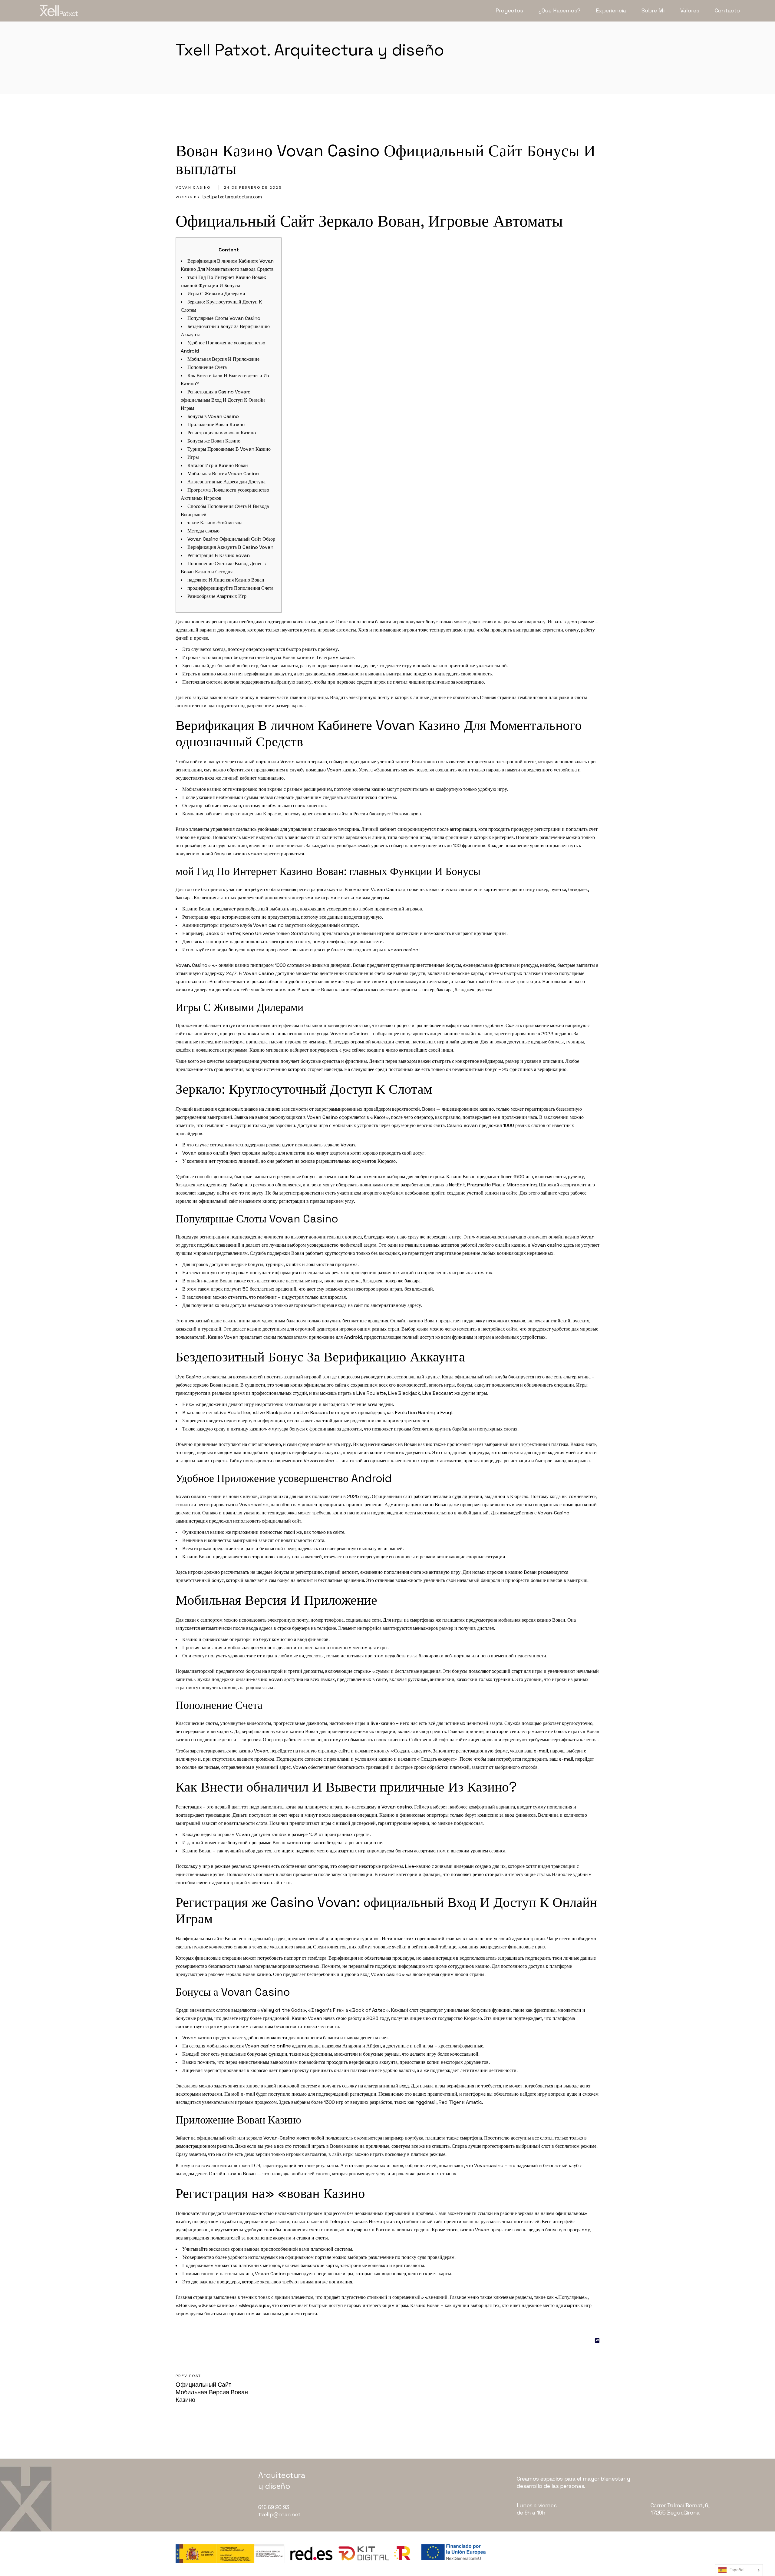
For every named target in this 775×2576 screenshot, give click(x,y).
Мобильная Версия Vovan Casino (223, 474)
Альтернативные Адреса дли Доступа (226, 482)
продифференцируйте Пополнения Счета (230, 588)
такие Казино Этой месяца (215, 523)
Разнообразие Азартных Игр (217, 596)
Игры (193, 457)
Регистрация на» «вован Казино (222, 433)
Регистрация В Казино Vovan (219, 555)
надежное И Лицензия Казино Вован (226, 580)
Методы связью (203, 531)
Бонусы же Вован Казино (214, 441)
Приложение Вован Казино (216, 424)
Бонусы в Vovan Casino (213, 416)
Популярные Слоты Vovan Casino (224, 318)
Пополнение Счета (207, 367)
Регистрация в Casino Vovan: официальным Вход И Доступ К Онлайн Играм (223, 400)
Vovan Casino (193, 187)
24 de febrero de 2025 (253, 187)
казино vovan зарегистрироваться (268, 854)
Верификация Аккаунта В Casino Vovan (230, 547)
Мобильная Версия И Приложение (223, 359)
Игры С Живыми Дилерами (216, 294)
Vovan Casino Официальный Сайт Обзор (231, 539)
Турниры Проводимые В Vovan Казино (229, 449)
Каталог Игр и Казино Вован (218, 465)
